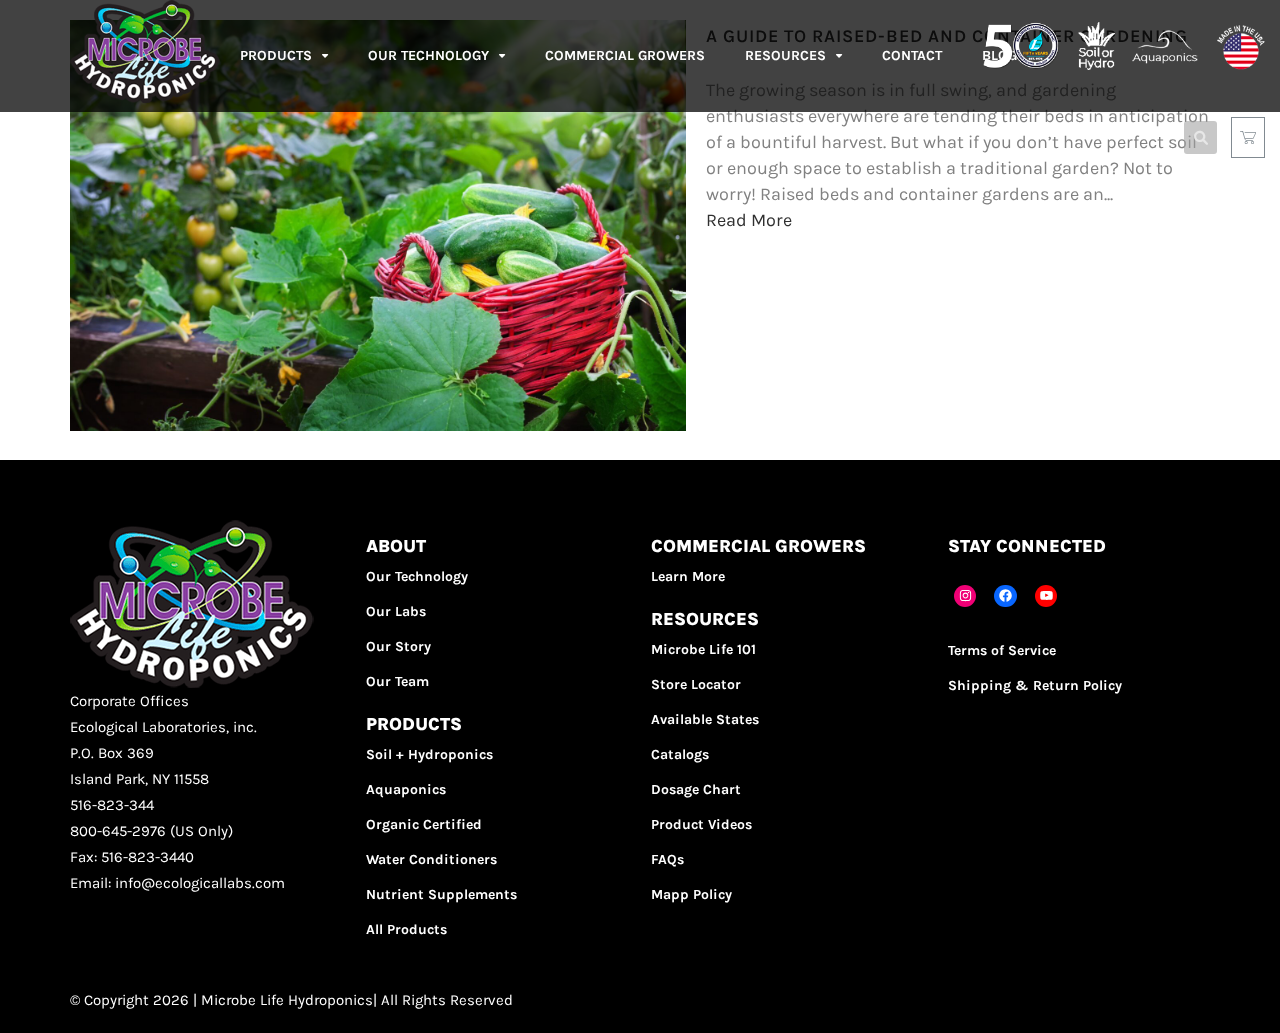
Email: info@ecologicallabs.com (177, 883)
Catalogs (680, 754)
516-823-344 (112, 805)
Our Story (398, 646)
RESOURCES (785, 55)
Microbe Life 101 (703, 649)
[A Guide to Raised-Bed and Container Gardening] (378, 425)
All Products (406, 929)
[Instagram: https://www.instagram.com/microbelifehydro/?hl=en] (965, 596)
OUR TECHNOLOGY (428, 55)
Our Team (397, 681)
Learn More (688, 576)
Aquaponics (406, 789)
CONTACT (912, 55)
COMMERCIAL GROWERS (625, 55)
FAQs (667, 859)
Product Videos (701, 824)
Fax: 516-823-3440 (132, 857)
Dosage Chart (696, 789)
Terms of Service (1002, 650)
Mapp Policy (691, 894)
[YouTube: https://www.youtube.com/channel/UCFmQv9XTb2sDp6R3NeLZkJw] (1046, 596)
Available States (705, 719)
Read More (749, 220)
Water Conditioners (431, 859)
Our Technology (417, 576)
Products (276, 55)
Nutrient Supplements (441, 894)
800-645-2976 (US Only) (151, 831)
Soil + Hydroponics (429, 754)
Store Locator (696, 684)
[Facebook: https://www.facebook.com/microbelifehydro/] (1005, 596)
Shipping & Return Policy (1035, 685)
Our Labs (396, 611)
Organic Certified (424, 824)
